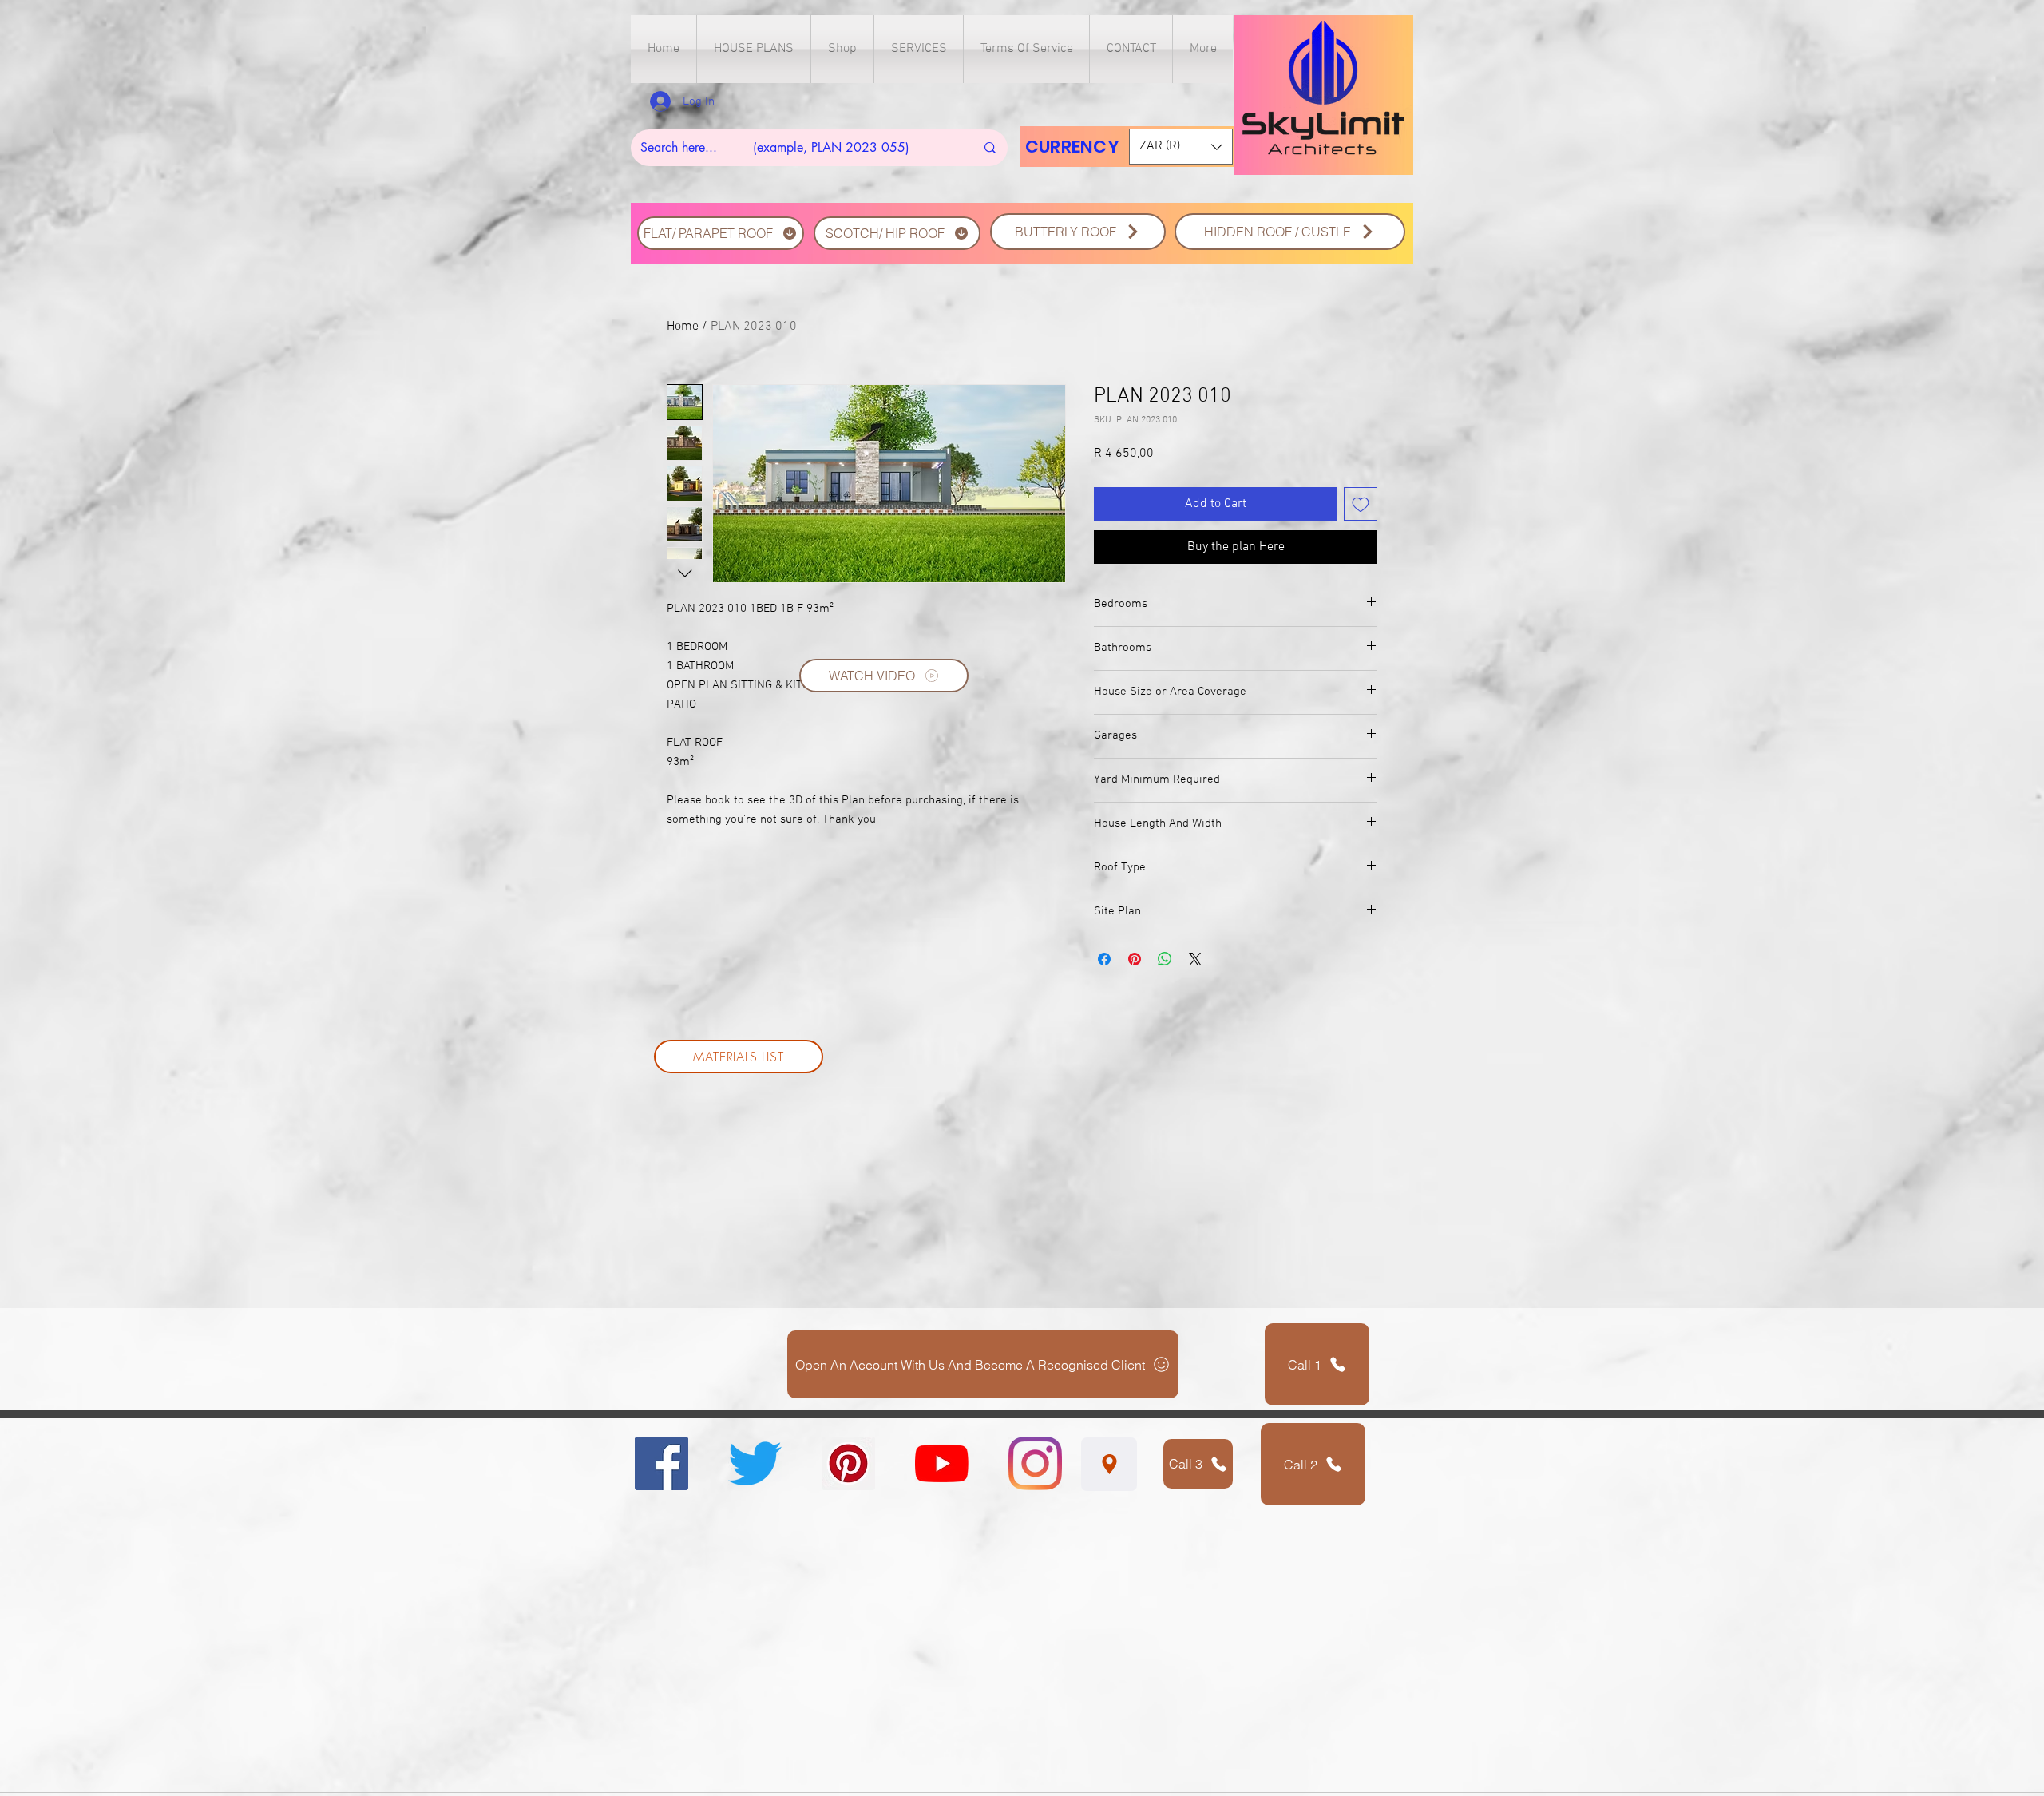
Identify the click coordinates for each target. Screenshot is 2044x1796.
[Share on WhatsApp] (1165, 959)
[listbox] (1181, 147)
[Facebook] (662, 1463)
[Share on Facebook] (1104, 959)
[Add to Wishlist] (1361, 504)
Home (683, 327)
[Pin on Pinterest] (1135, 959)
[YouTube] (942, 1463)
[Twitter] (755, 1463)
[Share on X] (1195, 959)
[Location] (1109, 1464)
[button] (754, 49)
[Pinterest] (848, 1463)
